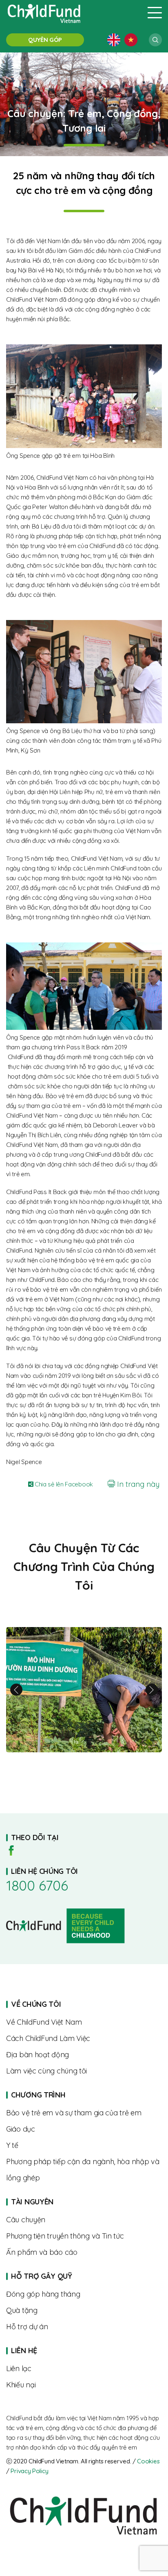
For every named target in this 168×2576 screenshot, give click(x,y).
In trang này (137, 1484)
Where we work (84, 2055)
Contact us (84, 2369)
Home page (84, 2095)
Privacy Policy (29, 2471)
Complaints (84, 2385)
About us (84, 2022)
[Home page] (72, 13)
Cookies (148, 2461)
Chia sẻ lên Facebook (63, 1484)
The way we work (84, 2039)
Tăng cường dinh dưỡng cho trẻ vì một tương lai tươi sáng (84, 1690)
